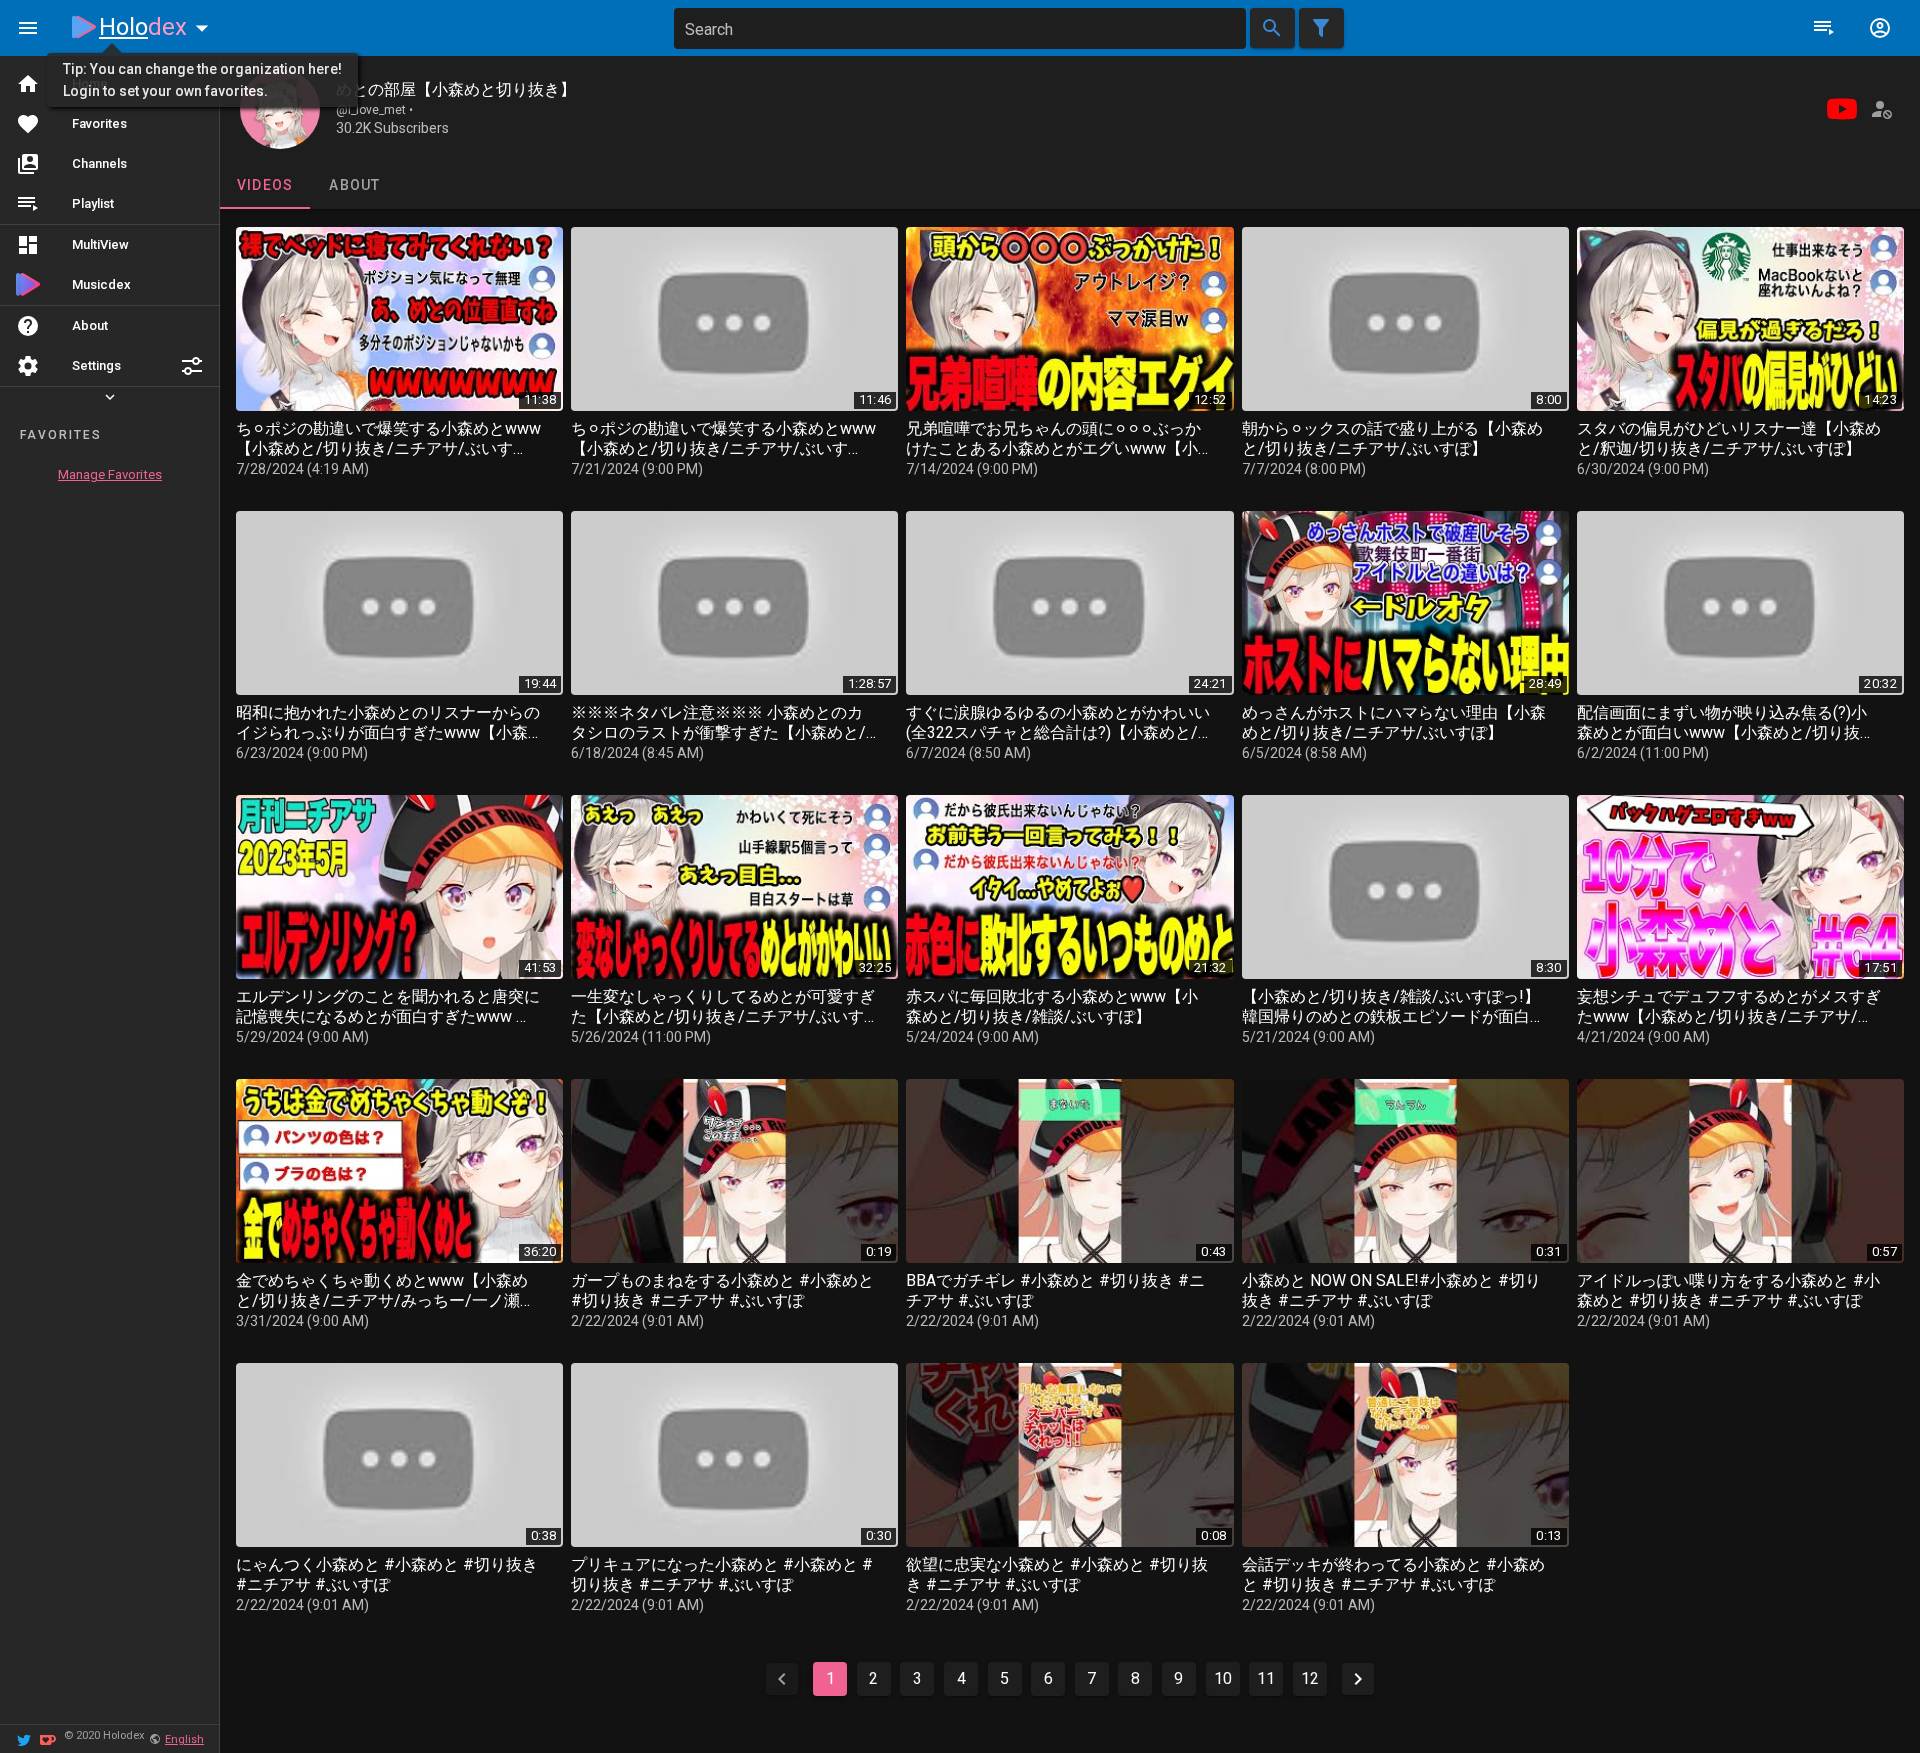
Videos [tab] (265, 185)
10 (1223, 1678)
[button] (192, 366)
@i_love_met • (374, 110)
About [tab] (354, 185)
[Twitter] (24, 1738)
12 (1310, 1678)
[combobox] (960, 28)
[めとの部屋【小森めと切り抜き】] (280, 109)
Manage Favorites (110, 474)
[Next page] (1358, 1679)
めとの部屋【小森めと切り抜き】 (456, 89)
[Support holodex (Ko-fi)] (48, 1738)
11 (1266, 1678)
